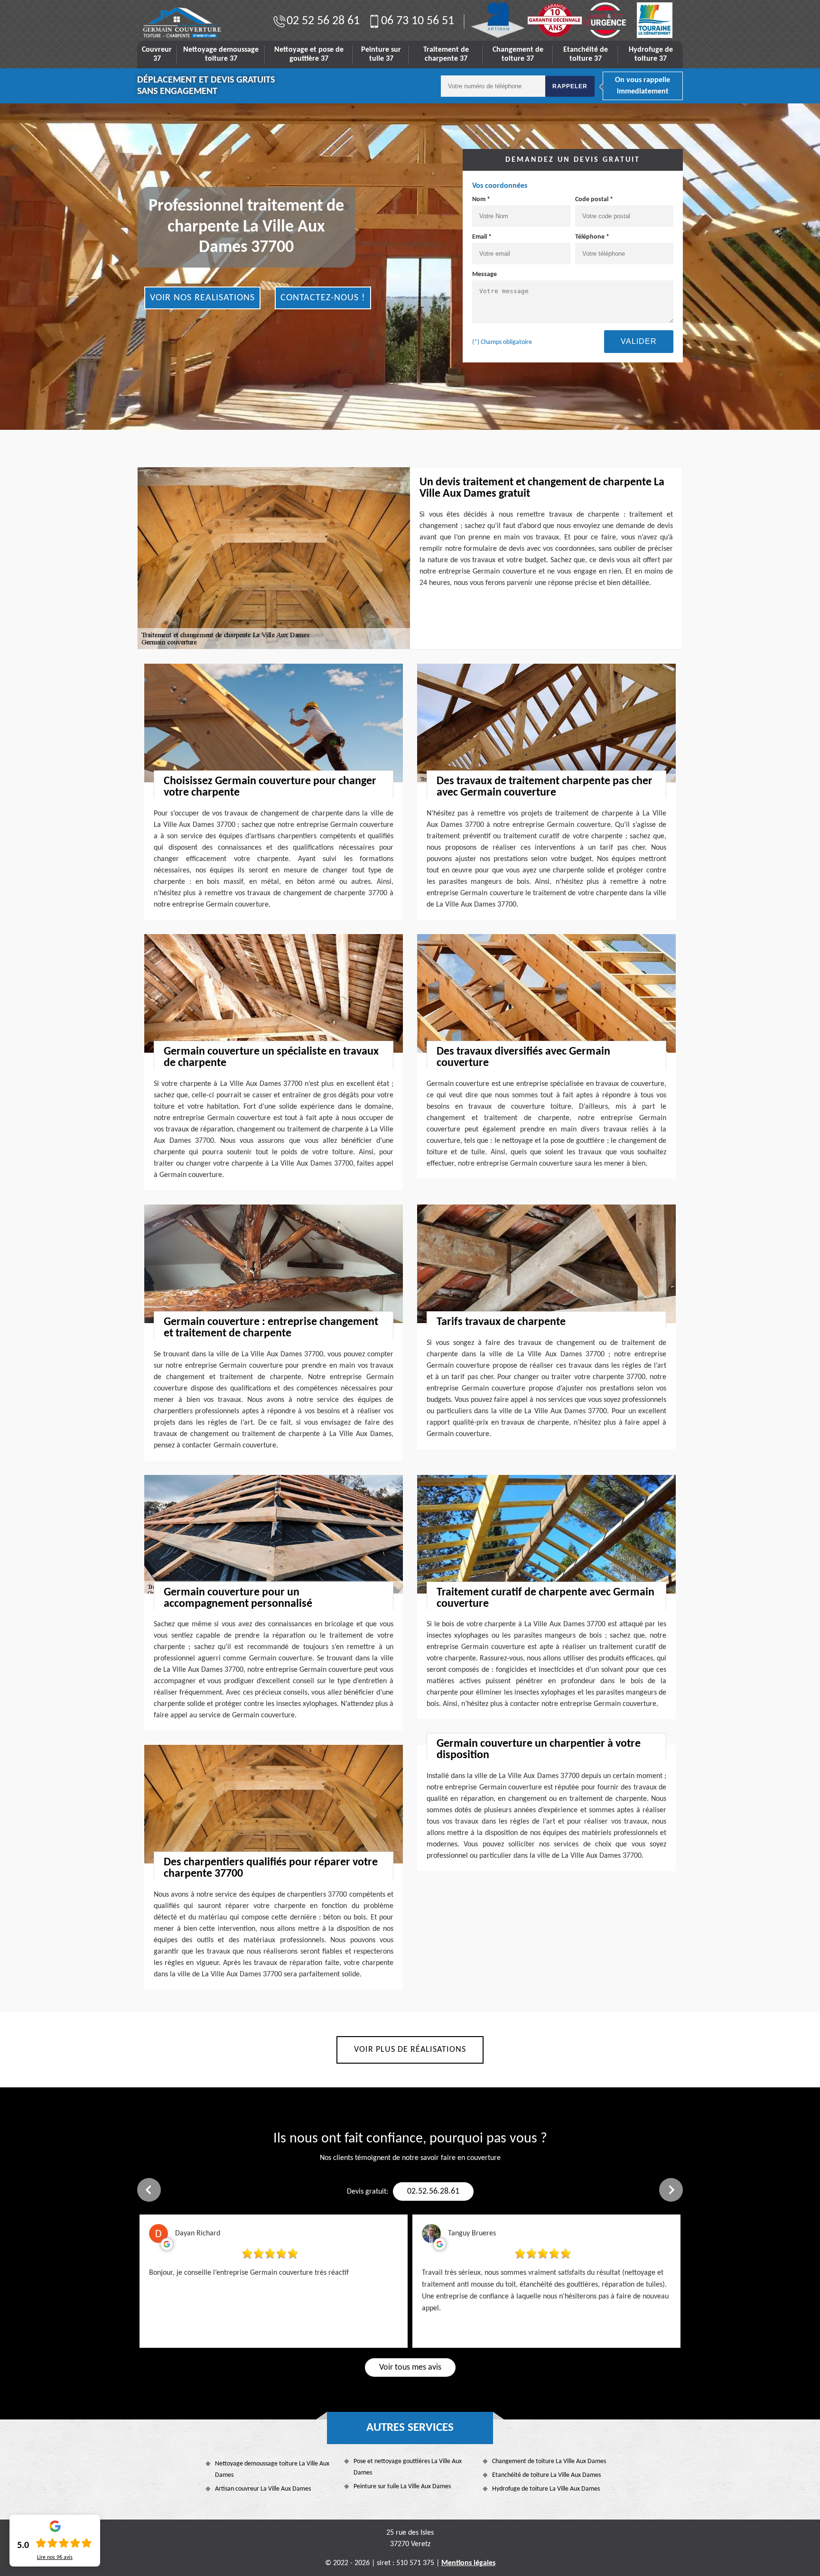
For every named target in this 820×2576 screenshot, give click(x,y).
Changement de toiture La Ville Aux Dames (549, 2461)
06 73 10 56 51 (418, 21)
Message (485, 274)
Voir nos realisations (202, 298)
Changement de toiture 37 (518, 54)
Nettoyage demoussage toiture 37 (221, 54)
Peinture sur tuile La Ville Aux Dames (402, 2487)
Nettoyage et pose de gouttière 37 (309, 54)
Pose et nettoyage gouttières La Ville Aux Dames (408, 2467)
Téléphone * (592, 237)
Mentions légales (468, 2563)
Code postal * (594, 199)
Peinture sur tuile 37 (381, 54)
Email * (482, 237)
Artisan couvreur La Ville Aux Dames (263, 2489)
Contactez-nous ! (323, 298)
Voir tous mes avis (410, 2368)
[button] (149, 2190)
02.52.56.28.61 (433, 2191)
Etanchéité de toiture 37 (586, 54)
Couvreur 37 (157, 54)
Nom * (481, 199)
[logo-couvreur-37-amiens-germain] (182, 23)
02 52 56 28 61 (323, 21)
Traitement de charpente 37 (446, 54)
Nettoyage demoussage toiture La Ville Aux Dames (272, 2469)
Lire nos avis (55, 2557)
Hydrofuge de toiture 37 (651, 54)
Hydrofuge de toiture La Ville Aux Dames (546, 2489)
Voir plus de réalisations (410, 2050)
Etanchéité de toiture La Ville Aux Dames (546, 2475)
